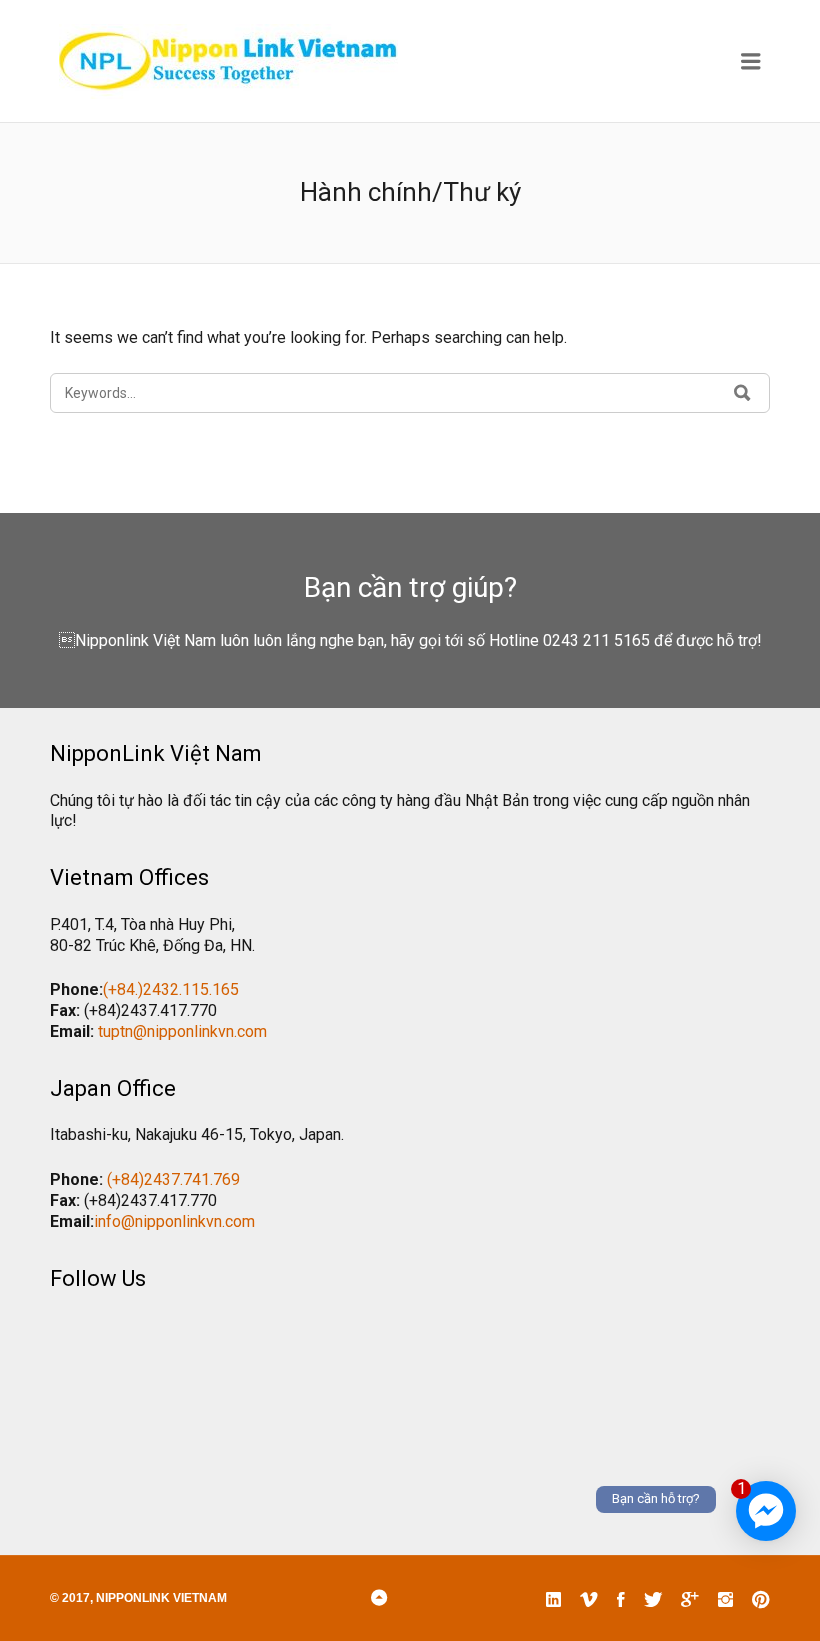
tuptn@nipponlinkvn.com (182, 1031)
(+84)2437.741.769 (173, 1179)
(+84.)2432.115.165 (171, 989)
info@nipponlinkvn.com (174, 1221)
